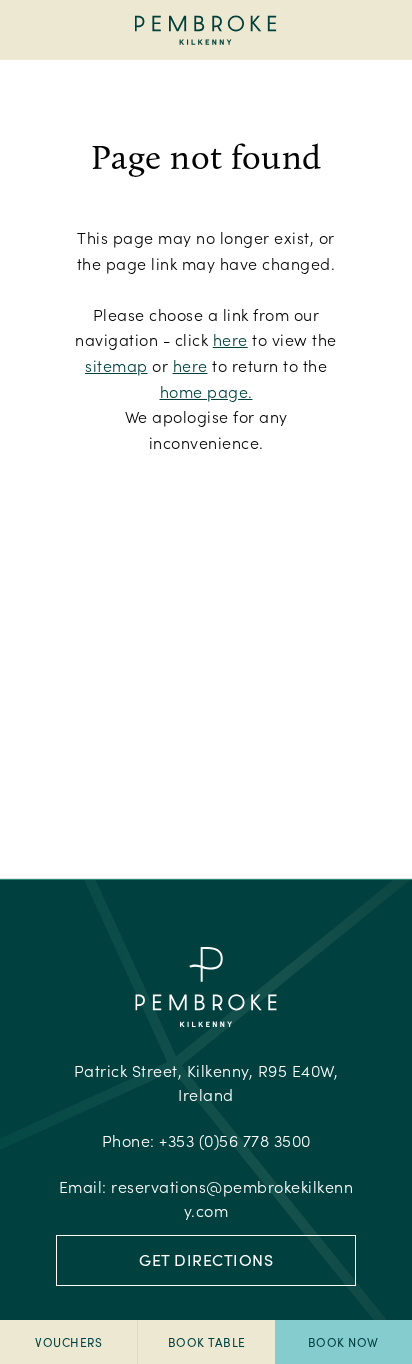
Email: (206, 1198)
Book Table (207, 1342)
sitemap (116, 365)
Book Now (343, 1342)
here (230, 339)
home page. (206, 391)
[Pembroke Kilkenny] (206, 30)
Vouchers (68, 1342)
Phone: (206, 1140)
